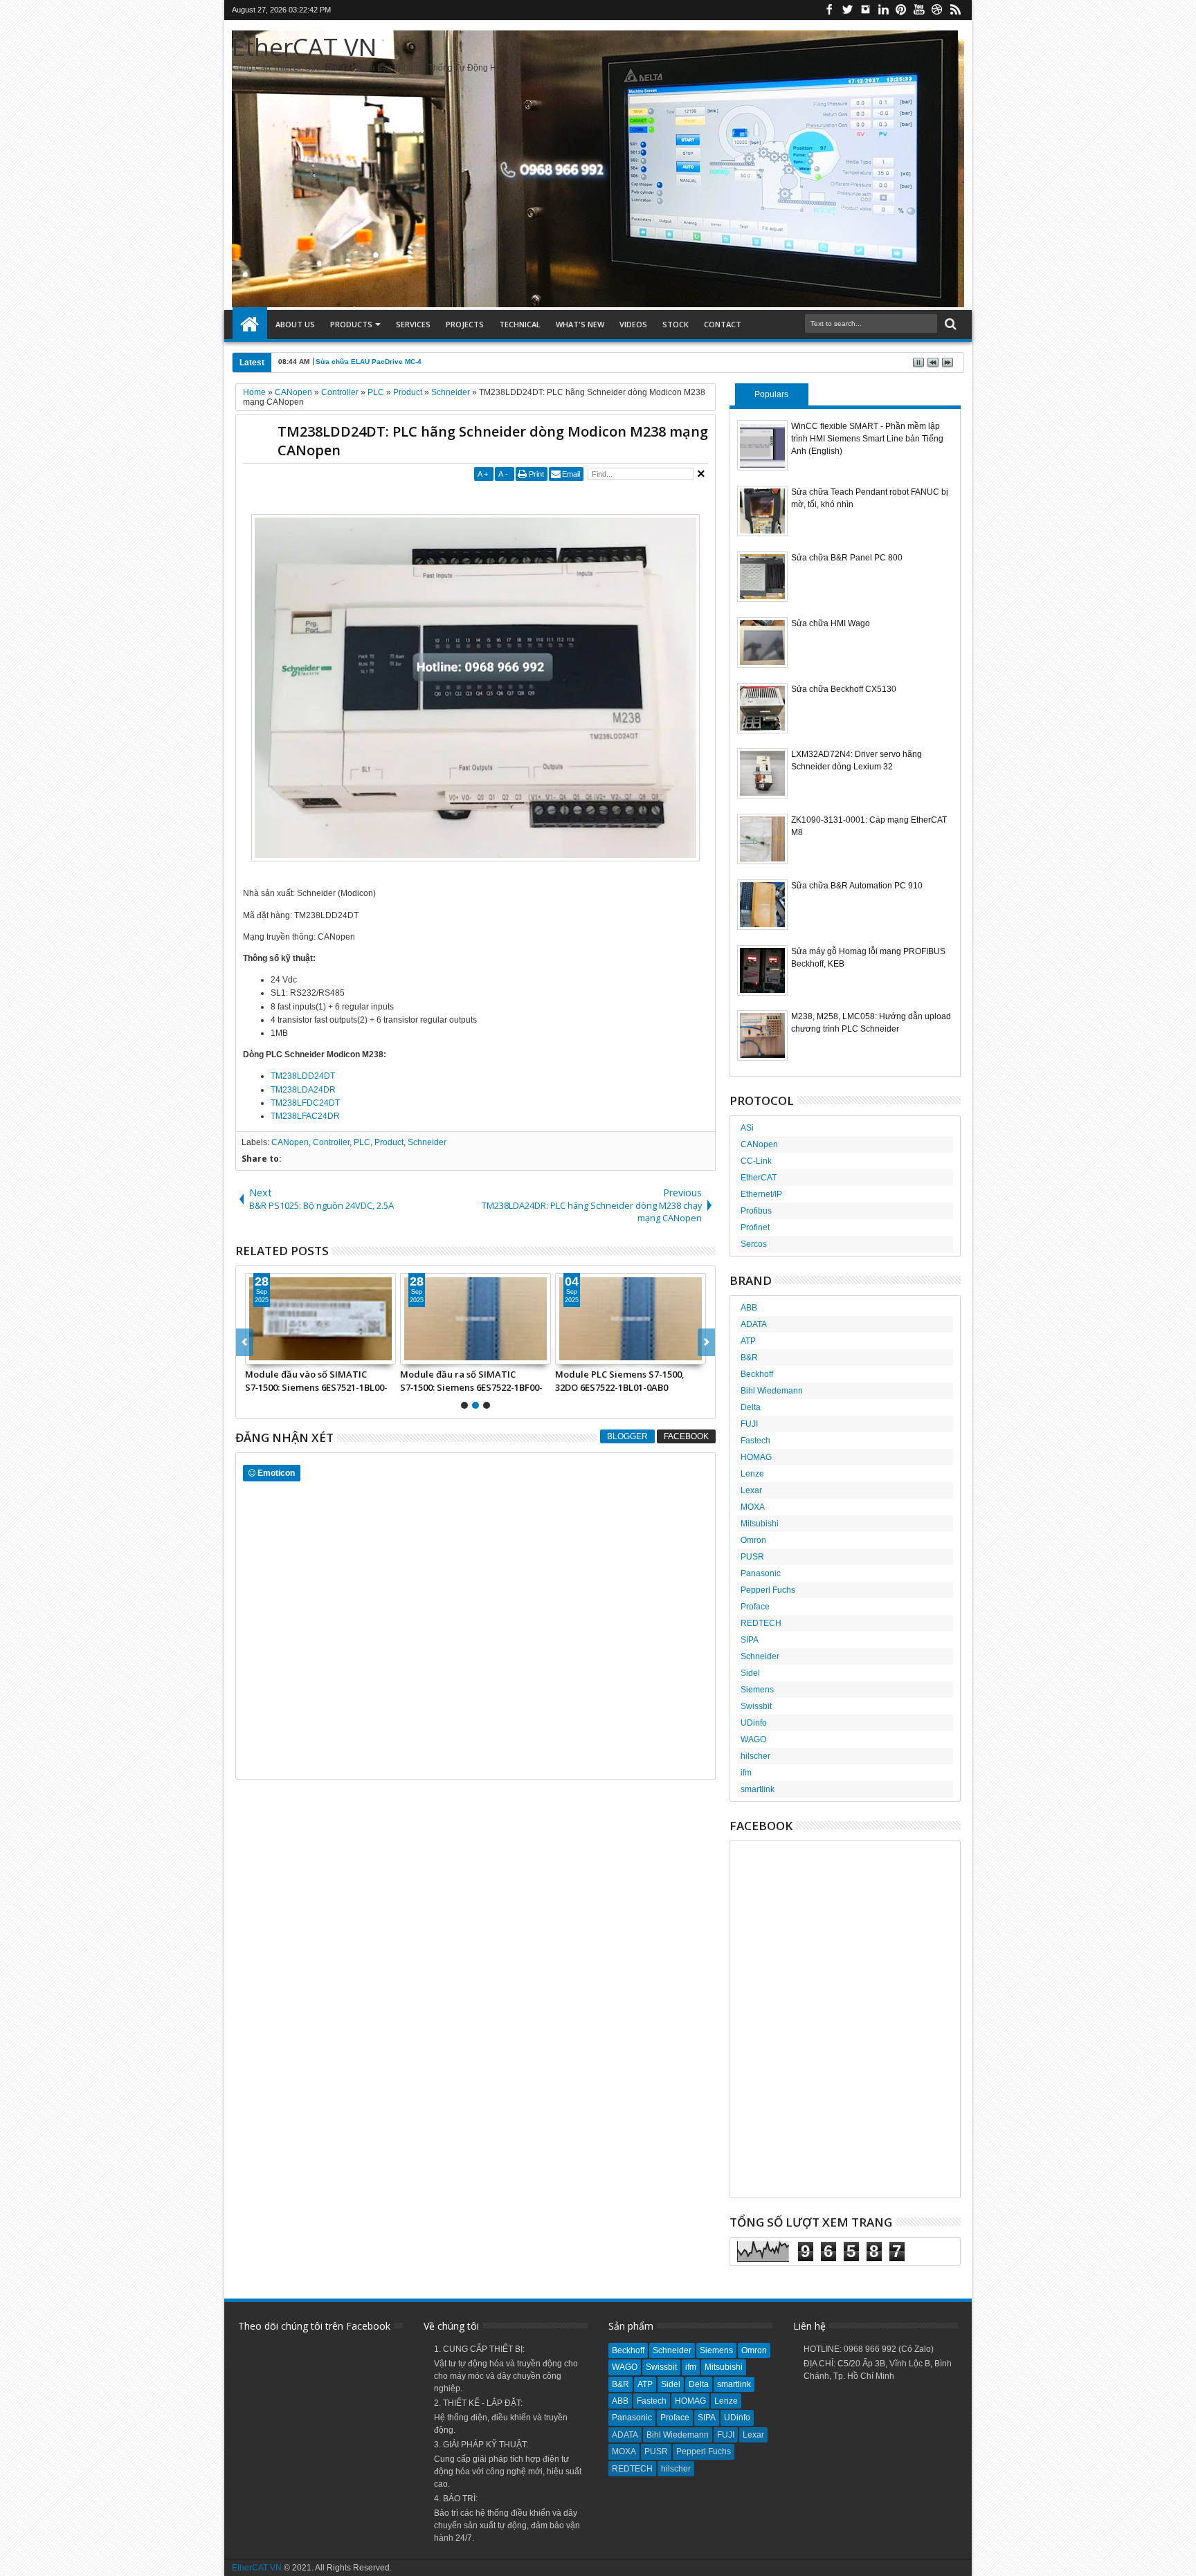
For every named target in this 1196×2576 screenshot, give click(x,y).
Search (949, 324)
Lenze (752, 1474)
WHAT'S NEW (580, 324)
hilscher (755, 1756)
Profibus (756, 1211)
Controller (331, 1142)
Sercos (754, 1244)
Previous (706, 1342)
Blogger (627, 1436)
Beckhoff (757, 1374)
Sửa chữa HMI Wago (831, 623)
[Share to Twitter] (271, 1353)
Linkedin (883, 10)
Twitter (847, 10)
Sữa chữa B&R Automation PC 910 (857, 886)
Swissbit (756, 1706)
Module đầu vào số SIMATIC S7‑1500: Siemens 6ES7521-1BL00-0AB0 (316, 1380)
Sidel (750, 1673)
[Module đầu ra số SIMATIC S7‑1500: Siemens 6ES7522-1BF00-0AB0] (475, 1319)
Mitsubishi (760, 1524)
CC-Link (756, 1161)
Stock (676, 324)
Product (389, 1142)
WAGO (753, 1739)
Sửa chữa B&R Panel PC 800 (847, 558)
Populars (771, 394)
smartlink (758, 1789)
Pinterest (901, 10)
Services (413, 324)
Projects (465, 324)
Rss (955, 10)
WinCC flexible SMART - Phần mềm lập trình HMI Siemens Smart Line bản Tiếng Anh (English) (867, 439)
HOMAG (756, 1457)
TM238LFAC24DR (305, 1116)
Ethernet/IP (761, 1194)
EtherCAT (759, 1178)
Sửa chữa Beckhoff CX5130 (844, 689)
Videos (633, 324)
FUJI (749, 1424)
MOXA (753, 1507)
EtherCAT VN (304, 47)
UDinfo (754, 1723)
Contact (723, 324)
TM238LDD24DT (303, 1076)
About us (295, 324)
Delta (751, 1407)
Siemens (757, 1690)
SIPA (750, 1640)
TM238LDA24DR (303, 1090)
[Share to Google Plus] (287, 1353)
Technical (520, 324)
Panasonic (761, 1573)
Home (250, 325)
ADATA (754, 1324)
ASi (747, 1128)
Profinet (755, 1227)
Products (351, 324)
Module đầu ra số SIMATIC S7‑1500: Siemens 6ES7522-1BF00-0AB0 (471, 1380)
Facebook (829, 10)
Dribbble (937, 10)
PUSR (752, 1557)
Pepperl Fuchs (768, 1590)
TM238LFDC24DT (305, 1103)
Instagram (865, 10)
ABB (749, 1308)
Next (245, 1342)
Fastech (755, 1441)
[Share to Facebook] (256, 1353)
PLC (362, 1142)
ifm (746, 1773)
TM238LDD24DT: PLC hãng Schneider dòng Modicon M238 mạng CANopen (493, 441)
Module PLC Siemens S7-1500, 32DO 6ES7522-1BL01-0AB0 (620, 1380)
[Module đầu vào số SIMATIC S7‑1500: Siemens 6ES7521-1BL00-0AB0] (320, 1319)
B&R (749, 1358)
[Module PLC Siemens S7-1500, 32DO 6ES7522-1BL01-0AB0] (631, 1319)
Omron (753, 1540)
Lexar (751, 1490)
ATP (748, 1341)
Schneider (427, 1142)
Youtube (919, 10)
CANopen (290, 1142)
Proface (755, 1607)
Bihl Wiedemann (772, 1391)
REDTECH (761, 1623)
